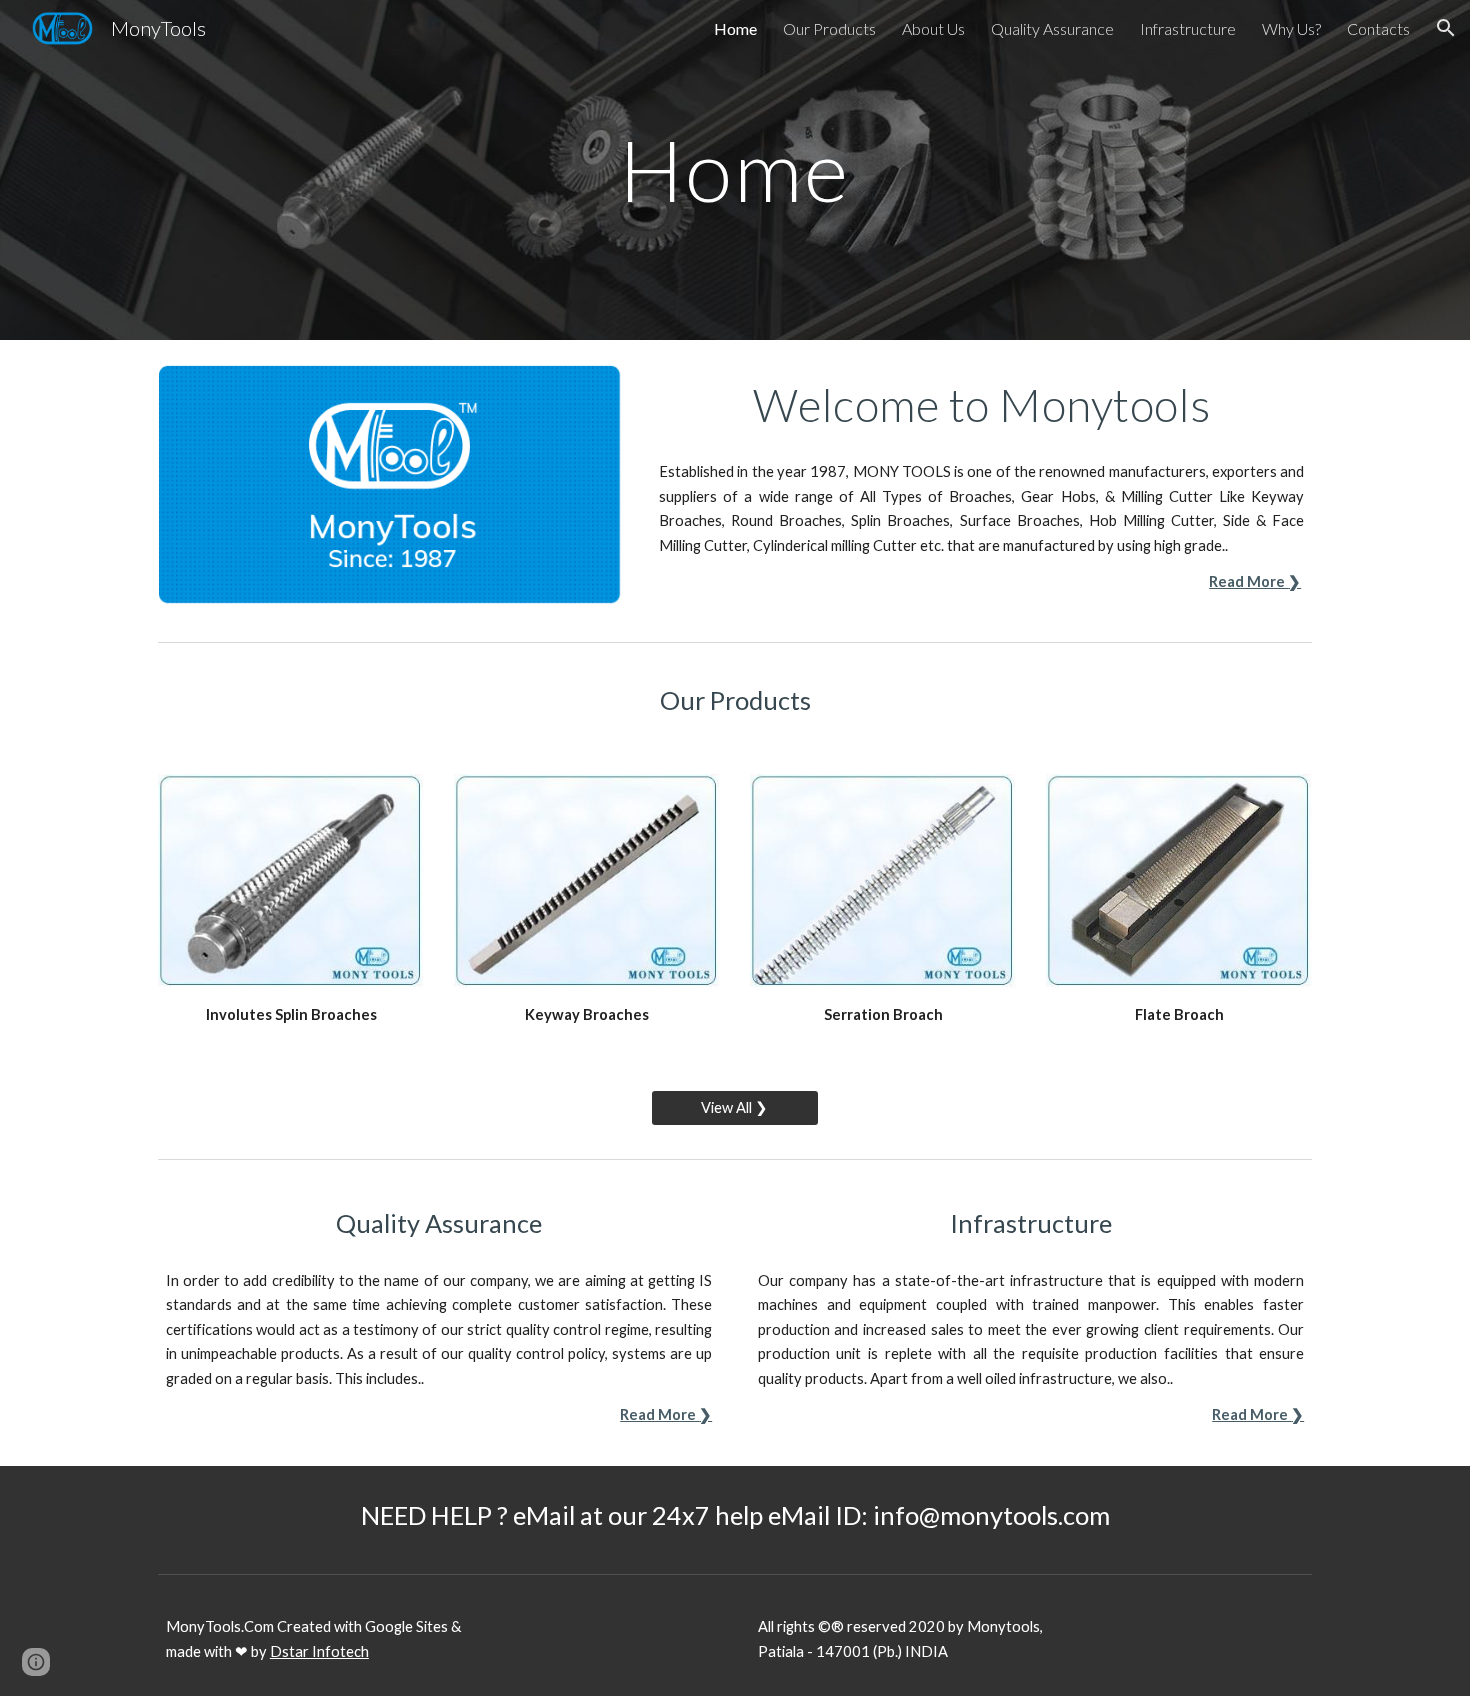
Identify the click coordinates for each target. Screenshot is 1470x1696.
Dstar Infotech (319, 1651)
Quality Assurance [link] (1052, 28)
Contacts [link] (1378, 28)
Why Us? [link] (1291, 28)
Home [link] (735, 28)
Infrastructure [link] (1188, 28)
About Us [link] (933, 28)
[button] (1446, 28)
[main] (735, 169)
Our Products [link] (829, 28)
